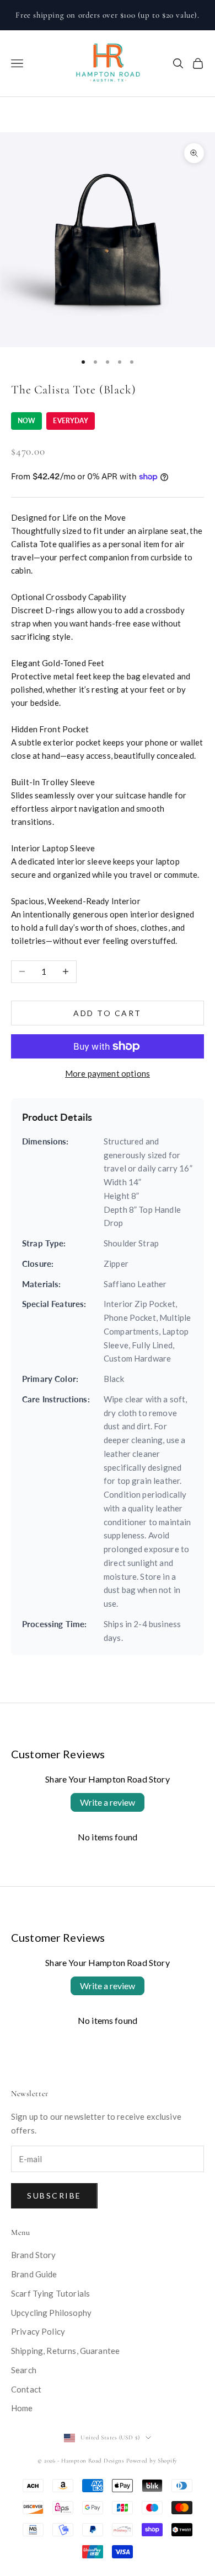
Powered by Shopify (152, 2461)
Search (24, 2370)
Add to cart (108, 1013)
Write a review (108, 1802)
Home (22, 2408)
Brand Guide (34, 2274)
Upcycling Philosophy (51, 2313)
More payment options (108, 1073)
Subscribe (54, 2196)
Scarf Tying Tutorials (50, 2293)
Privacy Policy (38, 2331)
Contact (26, 2389)
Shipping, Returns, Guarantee (65, 2351)
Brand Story (34, 2255)
